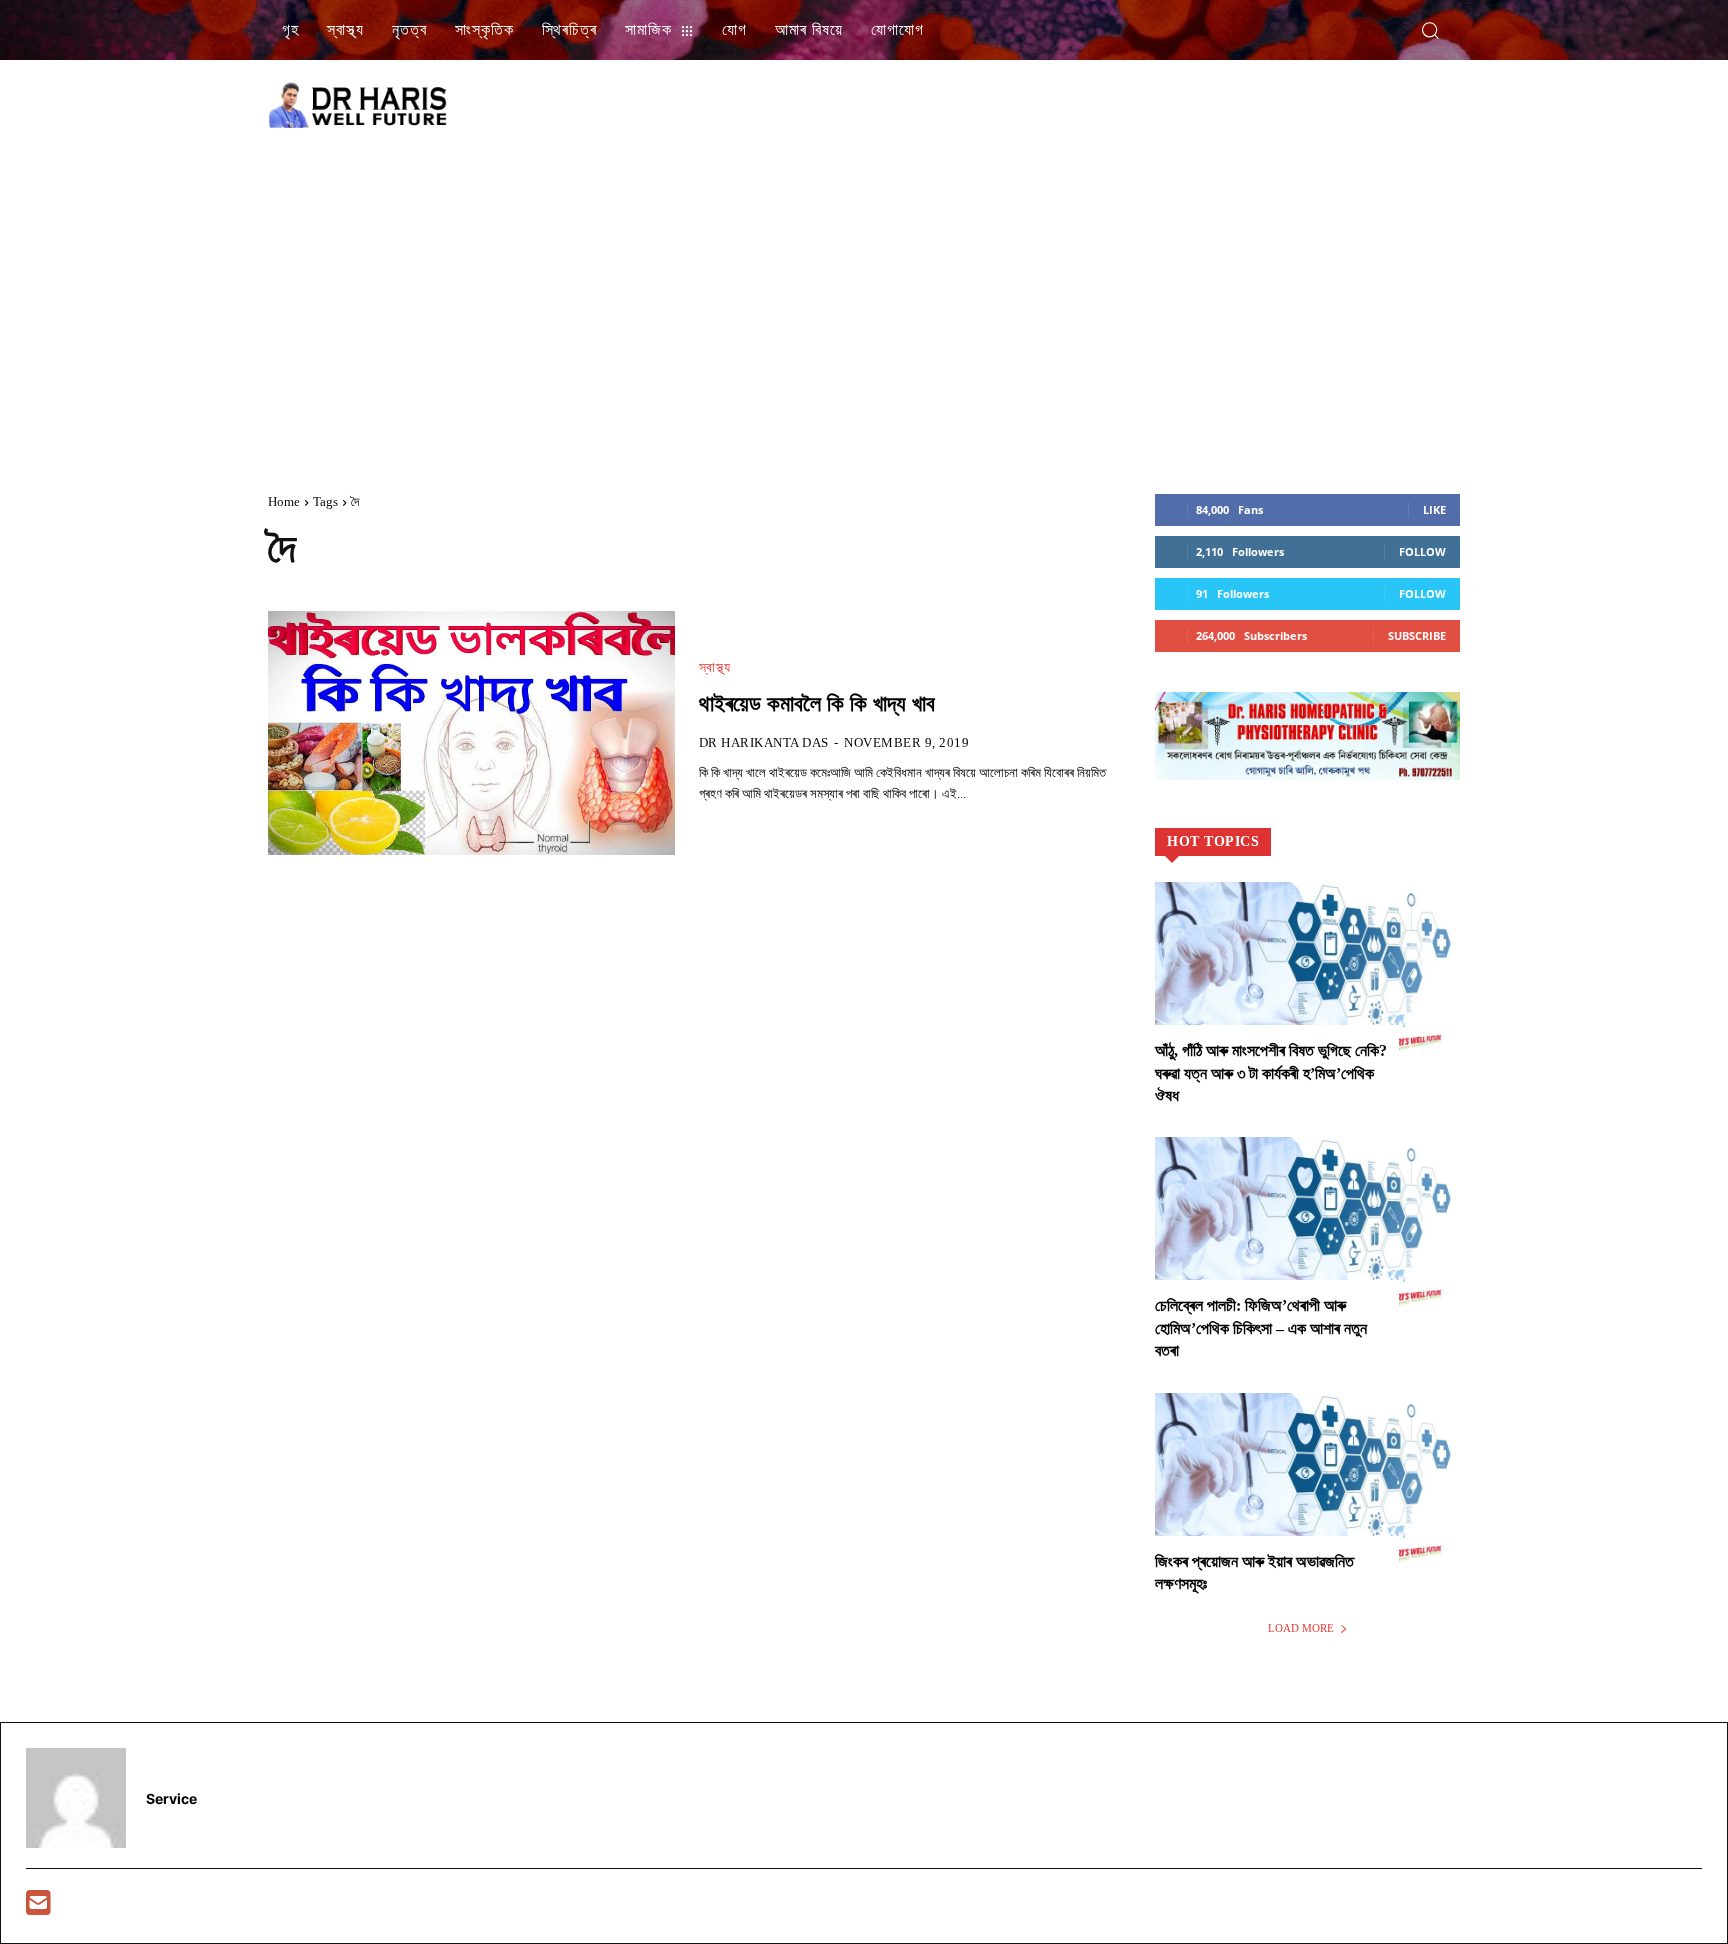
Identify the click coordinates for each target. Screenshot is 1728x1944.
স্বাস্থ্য (715, 668)
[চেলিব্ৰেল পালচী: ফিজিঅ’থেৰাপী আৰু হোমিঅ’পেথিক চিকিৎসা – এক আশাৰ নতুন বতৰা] (1307, 1228)
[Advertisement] (864, 304)
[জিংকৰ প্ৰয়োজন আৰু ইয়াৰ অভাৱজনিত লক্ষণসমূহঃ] (1307, 1484)
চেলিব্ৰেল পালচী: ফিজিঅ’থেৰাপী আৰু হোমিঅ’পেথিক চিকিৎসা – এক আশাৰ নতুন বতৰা (1261, 1328)
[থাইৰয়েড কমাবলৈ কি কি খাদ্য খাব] (471, 733)
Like (1434, 509)
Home (284, 501)
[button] (1430, 30)
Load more (1301, 1628)
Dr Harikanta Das (764, 742)
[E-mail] (38, 1907)
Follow (1422, 551)
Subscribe (1417, 635)
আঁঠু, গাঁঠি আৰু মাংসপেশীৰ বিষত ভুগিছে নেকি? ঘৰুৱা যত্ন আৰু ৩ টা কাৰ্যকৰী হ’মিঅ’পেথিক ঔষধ (1271, 1073)
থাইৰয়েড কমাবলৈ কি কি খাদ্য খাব (817, 703)
